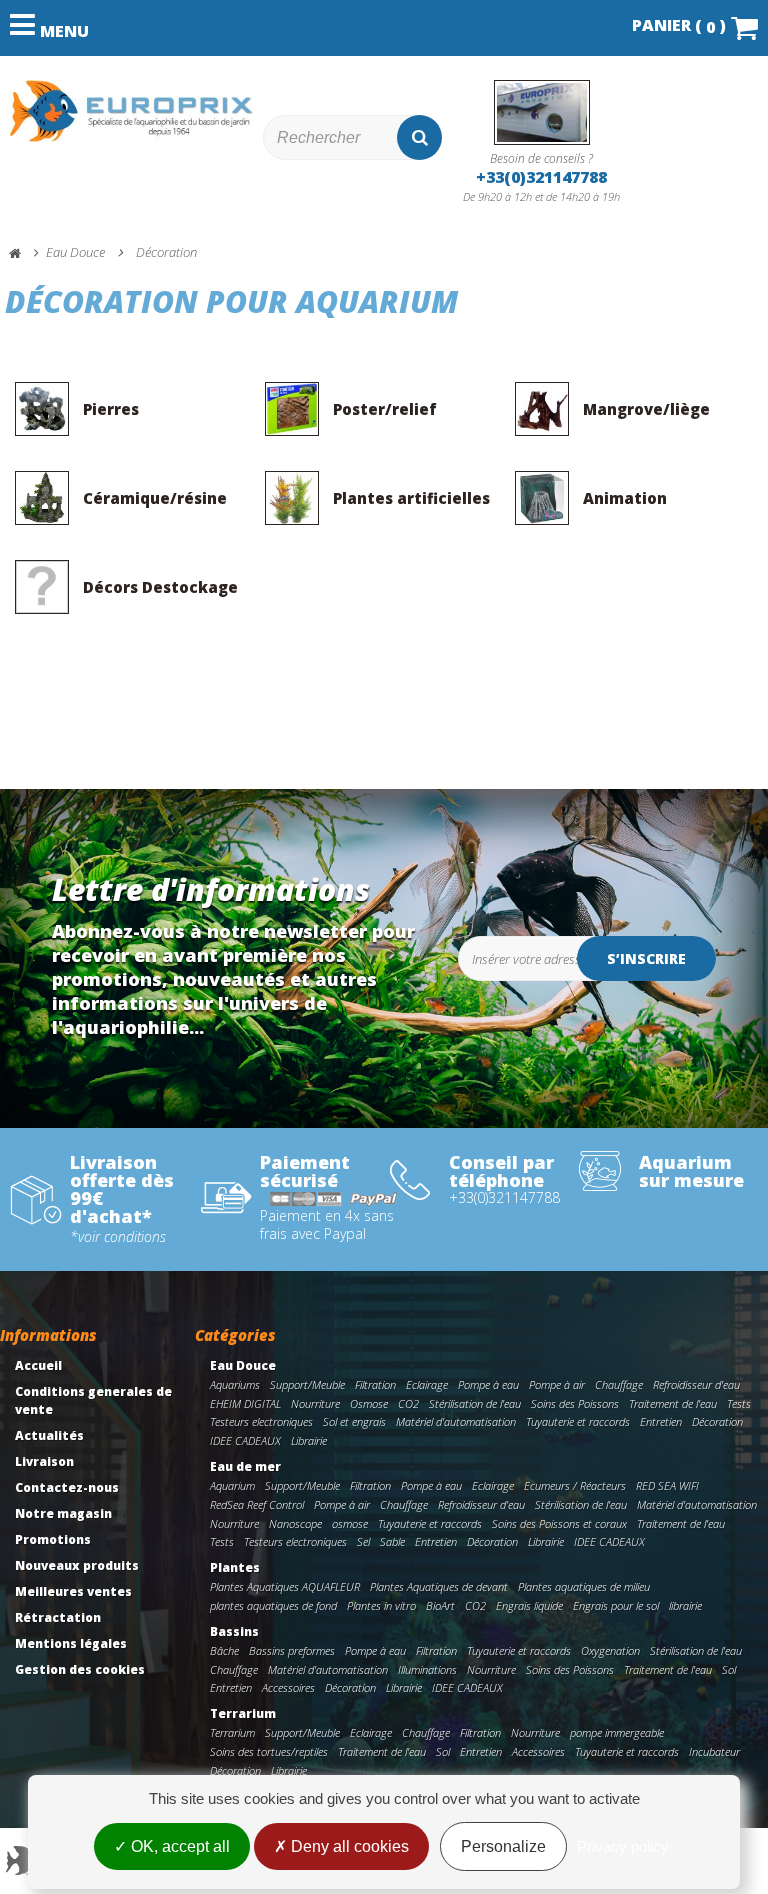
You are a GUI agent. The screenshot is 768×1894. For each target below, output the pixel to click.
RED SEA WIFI (667, 1485)
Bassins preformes (292, 1650)
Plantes (235, 1567)
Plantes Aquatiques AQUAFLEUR (285, 1586)
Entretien (661, 1421)
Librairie (309, 1440)
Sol (729, 1669)
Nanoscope (295, 1523)
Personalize (503, 1846)
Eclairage (427, 1384)
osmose (350, 1523)
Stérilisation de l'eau (475, 1403)
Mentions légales (71, 1643)
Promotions (53, 1539)
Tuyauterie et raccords (578, 1421)
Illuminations (427, 1669)
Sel (363, 1541)
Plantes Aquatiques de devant (439, 1586)
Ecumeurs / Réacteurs (575, 1485)
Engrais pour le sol (616, 1605)
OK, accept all (178, 1846)
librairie (685, 1605)
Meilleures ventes (73, 1591)
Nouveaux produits (77, 1565)
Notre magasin (63, 1513)
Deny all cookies (348, 1846)
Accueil (38, 1365)
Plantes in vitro (381, 1605)
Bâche (224, 1650)
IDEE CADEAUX (245, 1440)
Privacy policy (623, 1846)
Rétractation (58, 1617)
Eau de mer (245, 1466)
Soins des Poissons (575, 1403)
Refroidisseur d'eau (696, 1384)
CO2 (408, 1403)
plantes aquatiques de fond (273, 1605)
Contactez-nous (67, 1487)
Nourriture (315, 1403)
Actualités (49, 1435)
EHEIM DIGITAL (245, 1403)
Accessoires (288, 1687)
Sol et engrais (354, 1421)
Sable (392, 1541)
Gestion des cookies (80, 1669)
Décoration (717, 1421)
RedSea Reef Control (257, 1504)
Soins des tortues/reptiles (269, 1751)
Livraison (44, 1461)
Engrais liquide (529, 1605)
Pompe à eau (488, 1384)
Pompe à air (557, 1384)
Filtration (375, 1384)
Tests (739, 1403)
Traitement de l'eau (673, 1403)
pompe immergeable (617, 1732)
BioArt (440, 1605)
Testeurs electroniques (261, 1421)
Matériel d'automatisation (456, 1421)
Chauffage (619, 1384)
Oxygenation (610, 1650)
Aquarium (232, 1485)
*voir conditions (118, 1237)
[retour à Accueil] (24, 253)
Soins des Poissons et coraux (559, 1523)
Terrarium (243, 1713)
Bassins (234, 1631)
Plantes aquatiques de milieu (584, 1586)
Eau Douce (243, 1365)
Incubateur (714, 1751)
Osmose (369, 1403)
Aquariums (235, 1384)
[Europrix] (131, 111)
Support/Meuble (307, 1384)
